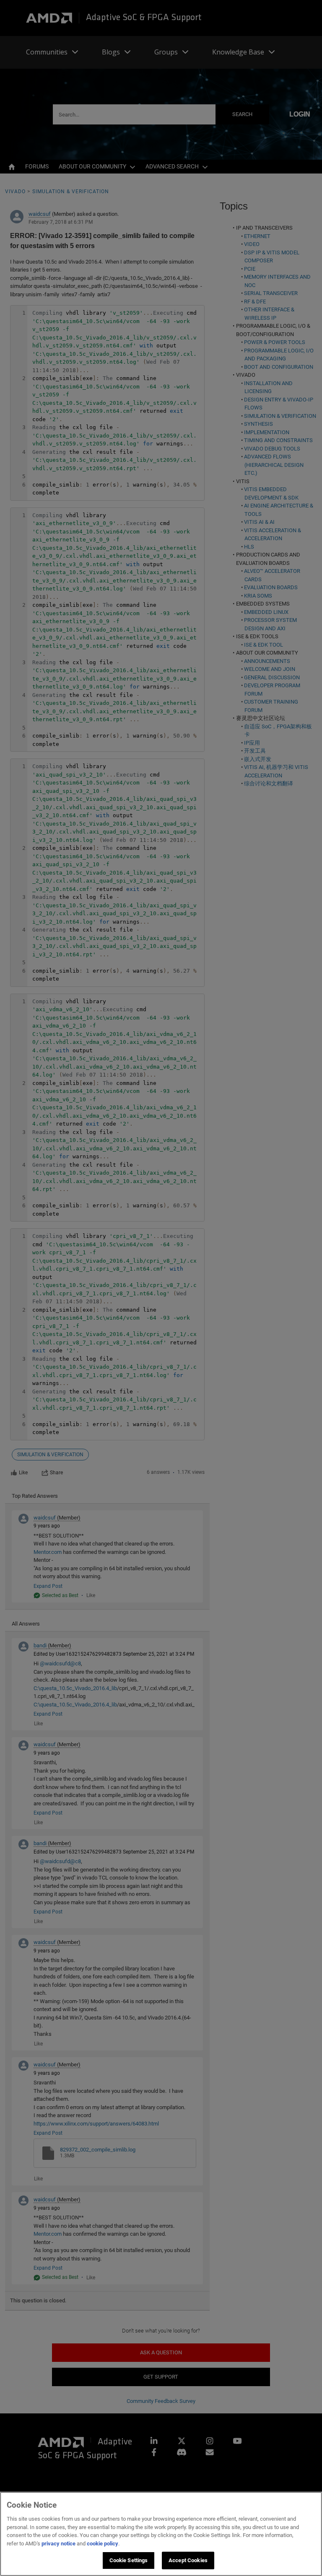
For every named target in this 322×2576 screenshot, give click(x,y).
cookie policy (103, 2544)
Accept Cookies (188, 2560)
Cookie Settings (129, 2560)
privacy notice (58, 2544)
